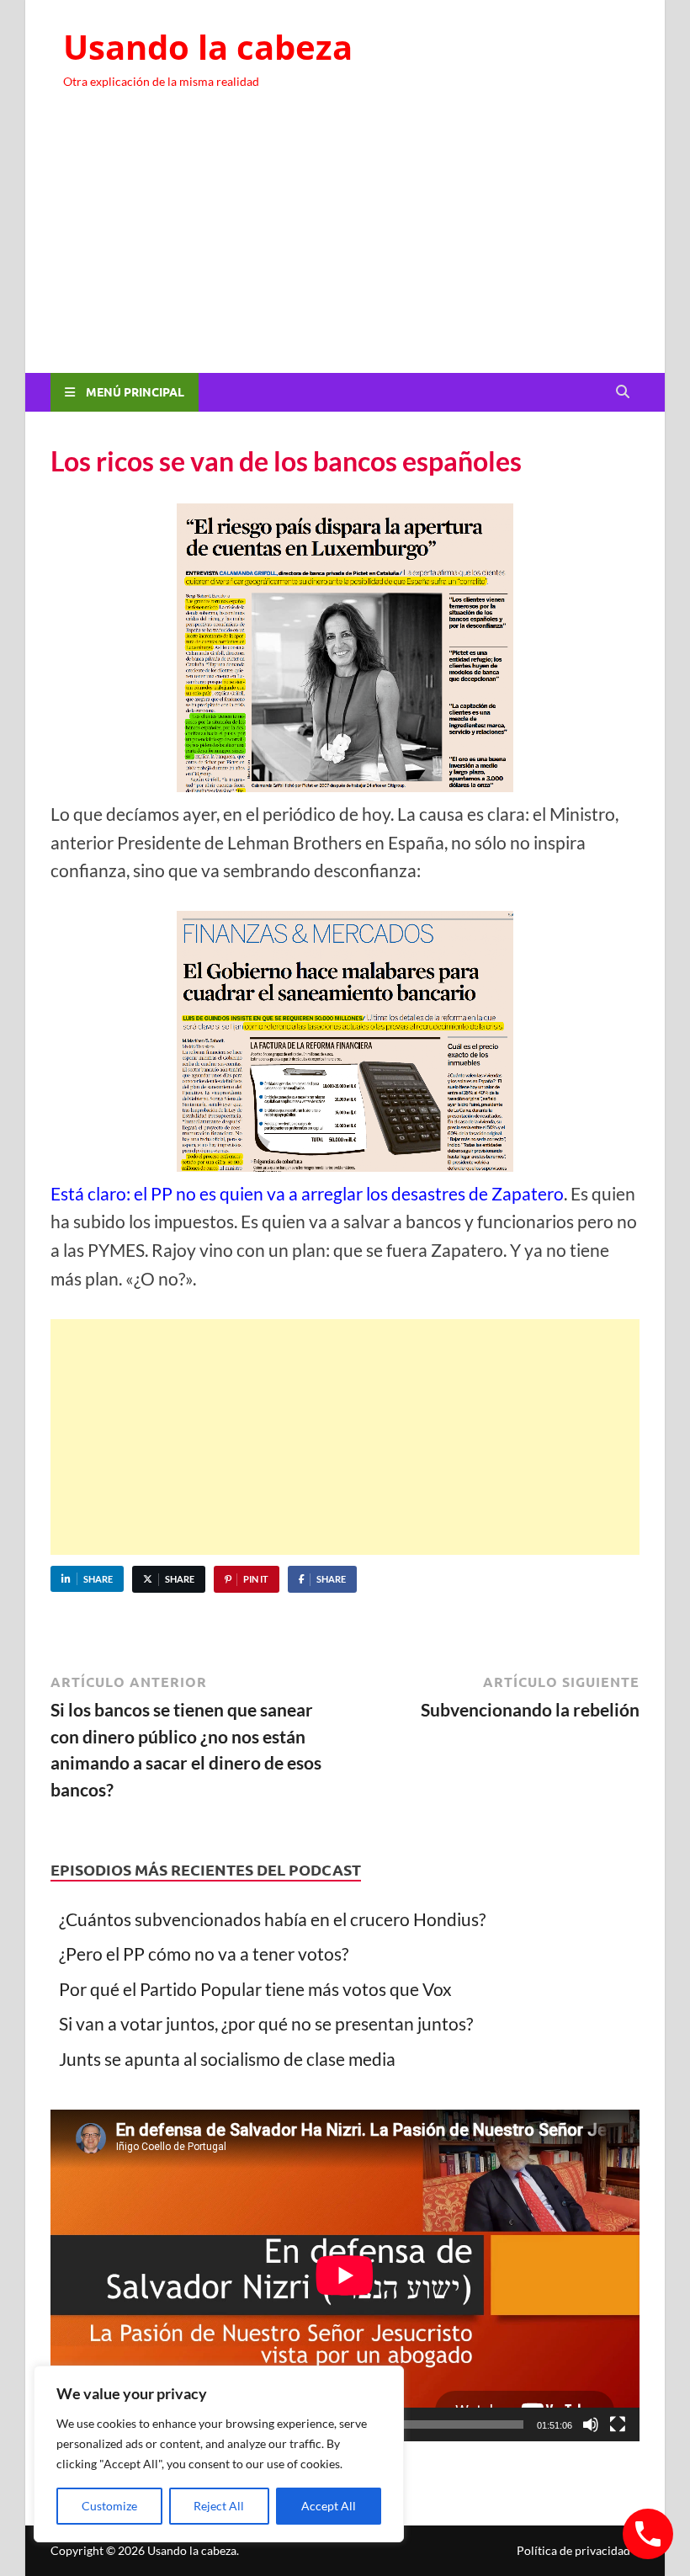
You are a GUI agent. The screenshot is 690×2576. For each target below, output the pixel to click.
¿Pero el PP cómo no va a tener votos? (204, 1953)
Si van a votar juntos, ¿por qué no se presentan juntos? (266, 2023)
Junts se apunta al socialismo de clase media (227, 2059)
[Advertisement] (345, 247)
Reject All (219, 2506)
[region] (219, 2454)
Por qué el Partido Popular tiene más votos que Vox (255, 1989)
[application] (345, 2275)
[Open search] (623, 392)
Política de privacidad (573, 2550)
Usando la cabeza (208, 47)
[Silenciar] (591, 2424)
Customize (109, 2506)
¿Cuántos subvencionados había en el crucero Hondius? (272, 1919)
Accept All (329, 2506)
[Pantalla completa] (618, 2424)
